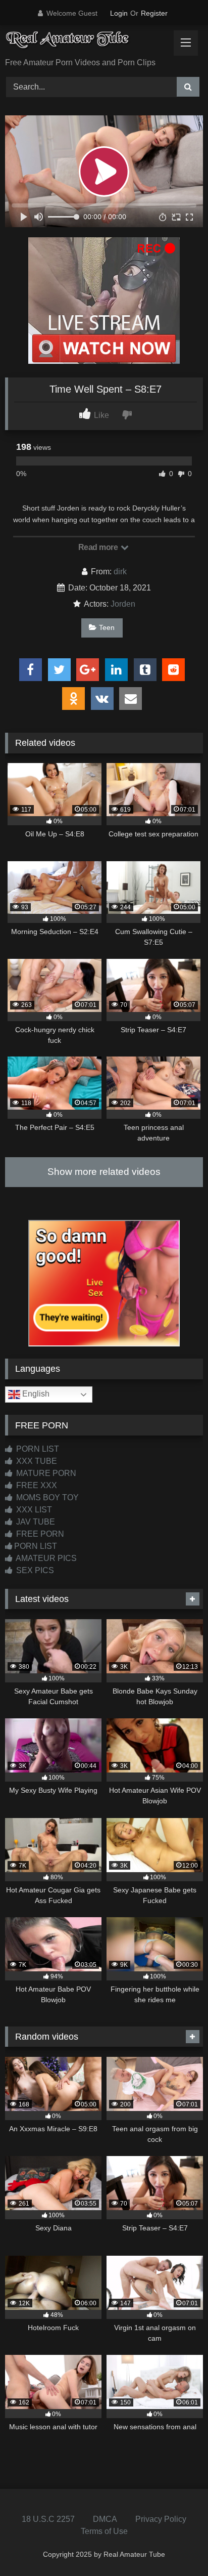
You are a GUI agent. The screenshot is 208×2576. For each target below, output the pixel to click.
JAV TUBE (35, 1522)
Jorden (123, 604)
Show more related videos (104, 1172)
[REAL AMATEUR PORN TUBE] (85, 42)
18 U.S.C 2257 (48, 2519)
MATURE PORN (45, 1473)
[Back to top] (177, 2546)
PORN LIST (37, 1449)
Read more (99, 547)
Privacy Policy (161, 2519)
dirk (120, 572)
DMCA (105, 2519)
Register (154, 13)
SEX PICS (34, 1570)
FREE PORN (39, 1534)
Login (119, 13)
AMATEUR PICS (45, 1558)
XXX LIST (33, 1510)
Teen (107, 627)
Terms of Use (104, 2531)
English (35, 1394)
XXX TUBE (36, 1461)
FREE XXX (36, 1485)
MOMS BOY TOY (46, 1497)
